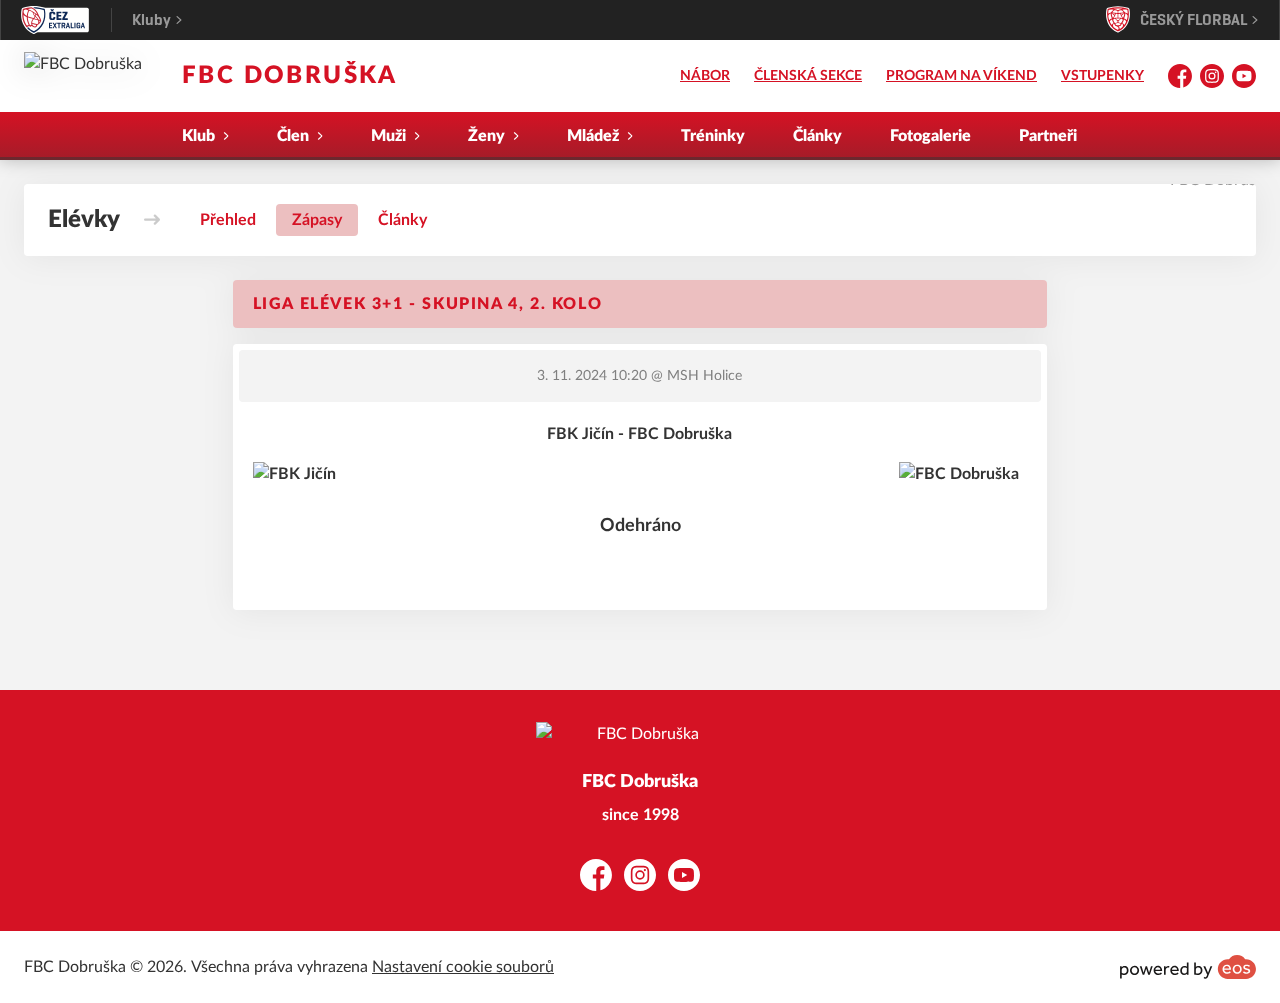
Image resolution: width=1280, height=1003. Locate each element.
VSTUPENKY (1102, 76)
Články (817, 136)
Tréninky (713, 136)
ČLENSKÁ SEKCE (808, 76)
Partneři (1048, 136)
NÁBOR (705, 76)
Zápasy (317, 220)
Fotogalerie (930, 136)
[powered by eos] (1188, 967)
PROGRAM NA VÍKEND (961, 76)
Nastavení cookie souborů (463, 967)
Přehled (228, 220)
